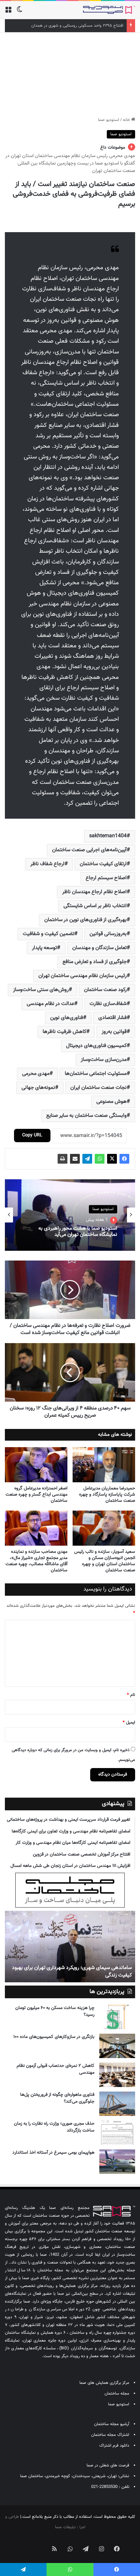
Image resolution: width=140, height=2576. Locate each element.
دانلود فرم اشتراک (114, 2446)
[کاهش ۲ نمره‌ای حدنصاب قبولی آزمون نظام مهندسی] (117, 2075)
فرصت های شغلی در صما (108, 2465)
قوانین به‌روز (114, 1032)
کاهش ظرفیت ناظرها (64, 1032)
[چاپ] (63, 1159)
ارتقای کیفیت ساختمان (103, 864)
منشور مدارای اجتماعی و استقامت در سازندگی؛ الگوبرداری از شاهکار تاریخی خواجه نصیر (71, 1971)
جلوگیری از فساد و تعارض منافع (95, 962)
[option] (70, 1215)
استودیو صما (109, 120)
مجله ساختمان (117, 2394)
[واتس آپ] (100, 1159)
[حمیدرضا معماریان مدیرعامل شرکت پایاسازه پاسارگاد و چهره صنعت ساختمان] (104, 1465)
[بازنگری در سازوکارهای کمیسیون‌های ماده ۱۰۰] (117, 2046)
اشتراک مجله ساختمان (110, 2435)
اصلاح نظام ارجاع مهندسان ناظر (94, 892)
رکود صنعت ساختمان (105, 990)
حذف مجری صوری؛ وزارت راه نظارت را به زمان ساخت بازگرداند (54, 2127)
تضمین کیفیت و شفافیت (49, 934)
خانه (127, 120)
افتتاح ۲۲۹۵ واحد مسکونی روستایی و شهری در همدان (77, 26)
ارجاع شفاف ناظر (47, 864)
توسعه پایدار (44, 948)
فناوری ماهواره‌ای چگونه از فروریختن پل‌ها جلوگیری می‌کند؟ (57, 2098)
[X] (112, 1159)
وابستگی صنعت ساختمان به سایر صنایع (86, 1116)
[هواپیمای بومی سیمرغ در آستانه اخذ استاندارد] (117, 2162)
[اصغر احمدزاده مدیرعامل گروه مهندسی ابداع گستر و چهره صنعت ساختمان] (36, 1465)
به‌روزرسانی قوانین (108, 934)
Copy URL (32, 1135)
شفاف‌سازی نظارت (108, 1004)
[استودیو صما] (109, 10)
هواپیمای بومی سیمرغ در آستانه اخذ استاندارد (53, 2153)
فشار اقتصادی (112, 1018)
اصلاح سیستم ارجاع (106, 878)
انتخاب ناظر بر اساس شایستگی (95, 906)
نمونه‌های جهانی (38, 1088)
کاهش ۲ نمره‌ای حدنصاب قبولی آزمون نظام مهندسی (56, 2069)
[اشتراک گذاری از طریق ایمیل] (75, 1159)
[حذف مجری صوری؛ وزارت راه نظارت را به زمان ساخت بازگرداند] (117, 2133)
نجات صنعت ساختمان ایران (98, 1088)
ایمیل (129, 1723)
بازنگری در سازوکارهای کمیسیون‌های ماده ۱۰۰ (54, 2037)
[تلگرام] (87, 1159)
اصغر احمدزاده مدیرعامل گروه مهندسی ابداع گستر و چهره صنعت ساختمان (36, 1495)
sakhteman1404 (108, 836)
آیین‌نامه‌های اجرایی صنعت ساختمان (89, 850)
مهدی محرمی (36, 1074)
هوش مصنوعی (112, 1102)
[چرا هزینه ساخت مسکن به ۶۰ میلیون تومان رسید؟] (117, 2017)
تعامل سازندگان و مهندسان (99, 948)
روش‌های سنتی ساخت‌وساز (41, 990)
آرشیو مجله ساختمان (112, 2424)
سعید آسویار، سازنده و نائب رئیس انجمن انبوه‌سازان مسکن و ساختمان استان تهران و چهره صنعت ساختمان (105, 1561)
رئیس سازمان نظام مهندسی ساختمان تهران (83, 976)
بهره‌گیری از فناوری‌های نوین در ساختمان (85, 920)
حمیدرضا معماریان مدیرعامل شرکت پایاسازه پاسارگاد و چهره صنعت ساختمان (107, 1495)
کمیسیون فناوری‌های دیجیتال (96, 1046)
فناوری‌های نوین (67, 1018)
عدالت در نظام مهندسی (50, 1004)
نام (131, 1695)
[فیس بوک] (124, 1159)
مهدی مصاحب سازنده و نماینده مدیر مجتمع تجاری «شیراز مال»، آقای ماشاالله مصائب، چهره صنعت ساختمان (36, 1561)
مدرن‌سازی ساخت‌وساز (104, 1060)
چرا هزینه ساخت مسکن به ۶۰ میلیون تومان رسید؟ (55, 2011)
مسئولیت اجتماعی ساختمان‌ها (96, 1074)
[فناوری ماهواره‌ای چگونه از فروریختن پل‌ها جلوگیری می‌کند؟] (117, 2104)
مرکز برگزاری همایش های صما (104, 2383)
